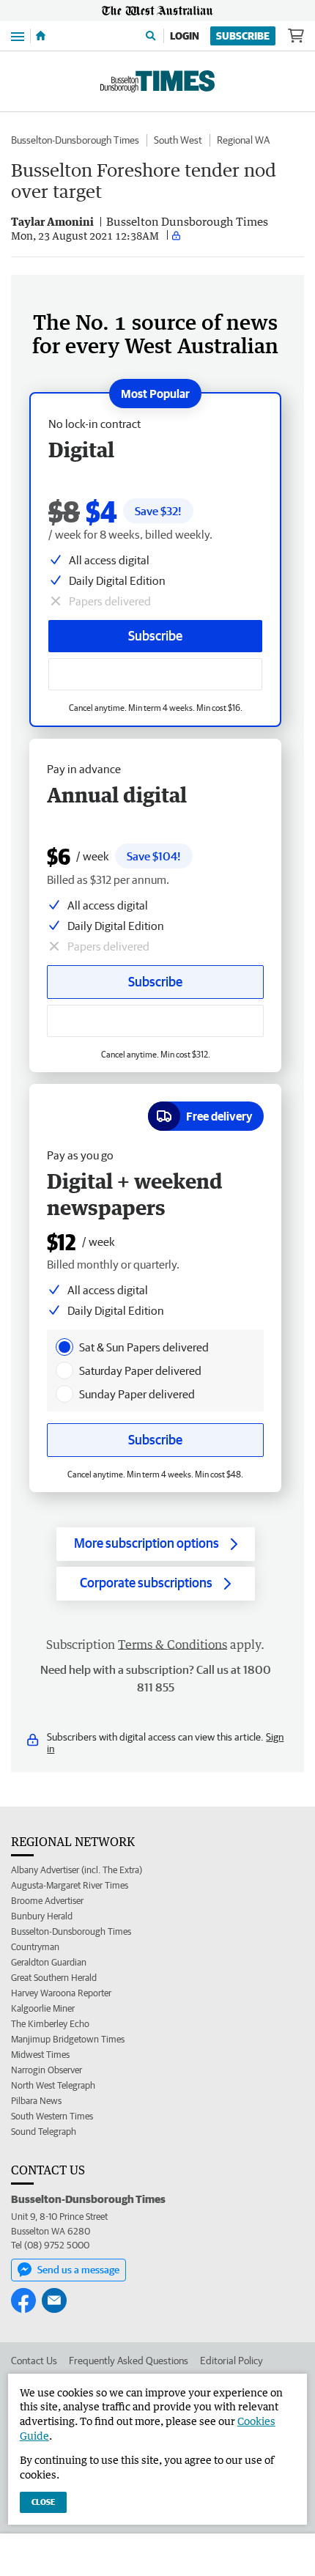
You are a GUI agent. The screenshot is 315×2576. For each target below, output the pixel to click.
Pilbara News (36, 2101)
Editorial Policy (231, 2361)
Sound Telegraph (44, 2132)
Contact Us (34, 2361)
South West (178, 140)
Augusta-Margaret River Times (70, 1885)
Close (43, 2502)
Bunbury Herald (42, 1916)
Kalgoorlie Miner (43, 2008)
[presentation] (64, 1347)
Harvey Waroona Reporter (61, 1993)
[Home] (41, 36)
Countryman (35, 1947)
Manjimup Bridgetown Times (68, 2039)
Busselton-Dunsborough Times (75, 140)
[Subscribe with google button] (155, 674)
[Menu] (18, 36)
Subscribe (243, 36)
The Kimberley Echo (50, 2024)
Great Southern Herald (54, 1978)
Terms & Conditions (173, 1645)
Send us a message (78, 2270)
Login (185, 36)
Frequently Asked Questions (129, 2361)
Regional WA (243, 140)
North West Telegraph (53, 2085)
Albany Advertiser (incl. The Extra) (77, 1870)
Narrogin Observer (47, 2070)
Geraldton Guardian (49, 1962)
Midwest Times (40, 2055)
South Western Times (52, 2116)
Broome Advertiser (47, 1901)
